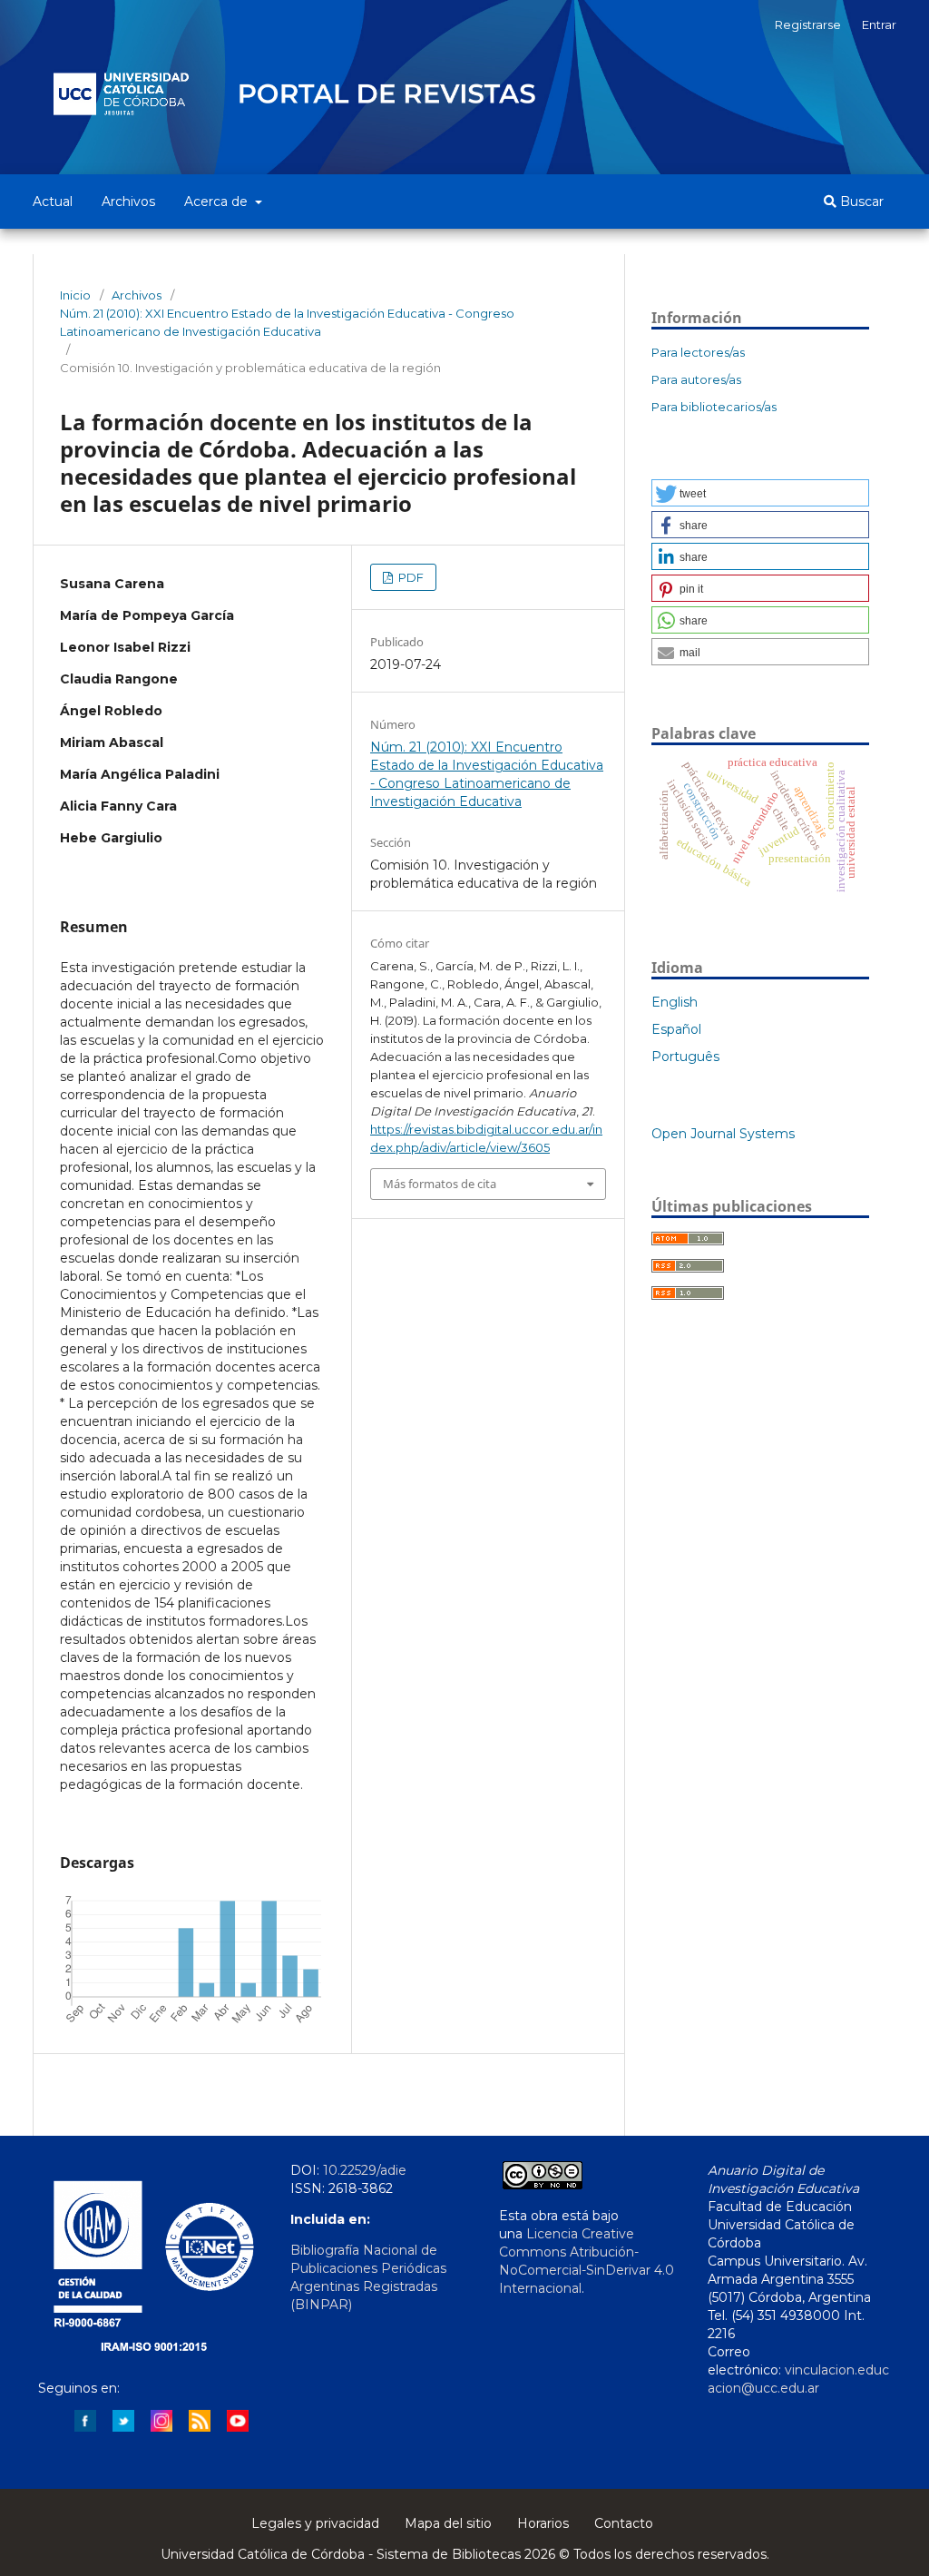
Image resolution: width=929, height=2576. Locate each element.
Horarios (543, 2523)
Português (685, 1057)
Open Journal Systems (723, 1134)
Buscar (860, 202)
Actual (53, 202)
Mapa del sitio (448, 2523)
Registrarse (808, 25)
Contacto (624, 2523)
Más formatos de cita (440, 1184)
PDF (410, 577)
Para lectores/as (698, 352)
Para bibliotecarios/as (714, 407)
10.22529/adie (365, 2170)
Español (676, 1029)
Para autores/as (696, 379)
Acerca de (218, 202)
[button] (760, 493)
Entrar (879, 25)
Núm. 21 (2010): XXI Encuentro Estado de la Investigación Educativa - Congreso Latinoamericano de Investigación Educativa (287, 322)
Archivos (128, 202)
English (675, 1002)
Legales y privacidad (315, 2523)
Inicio (75, 295)
